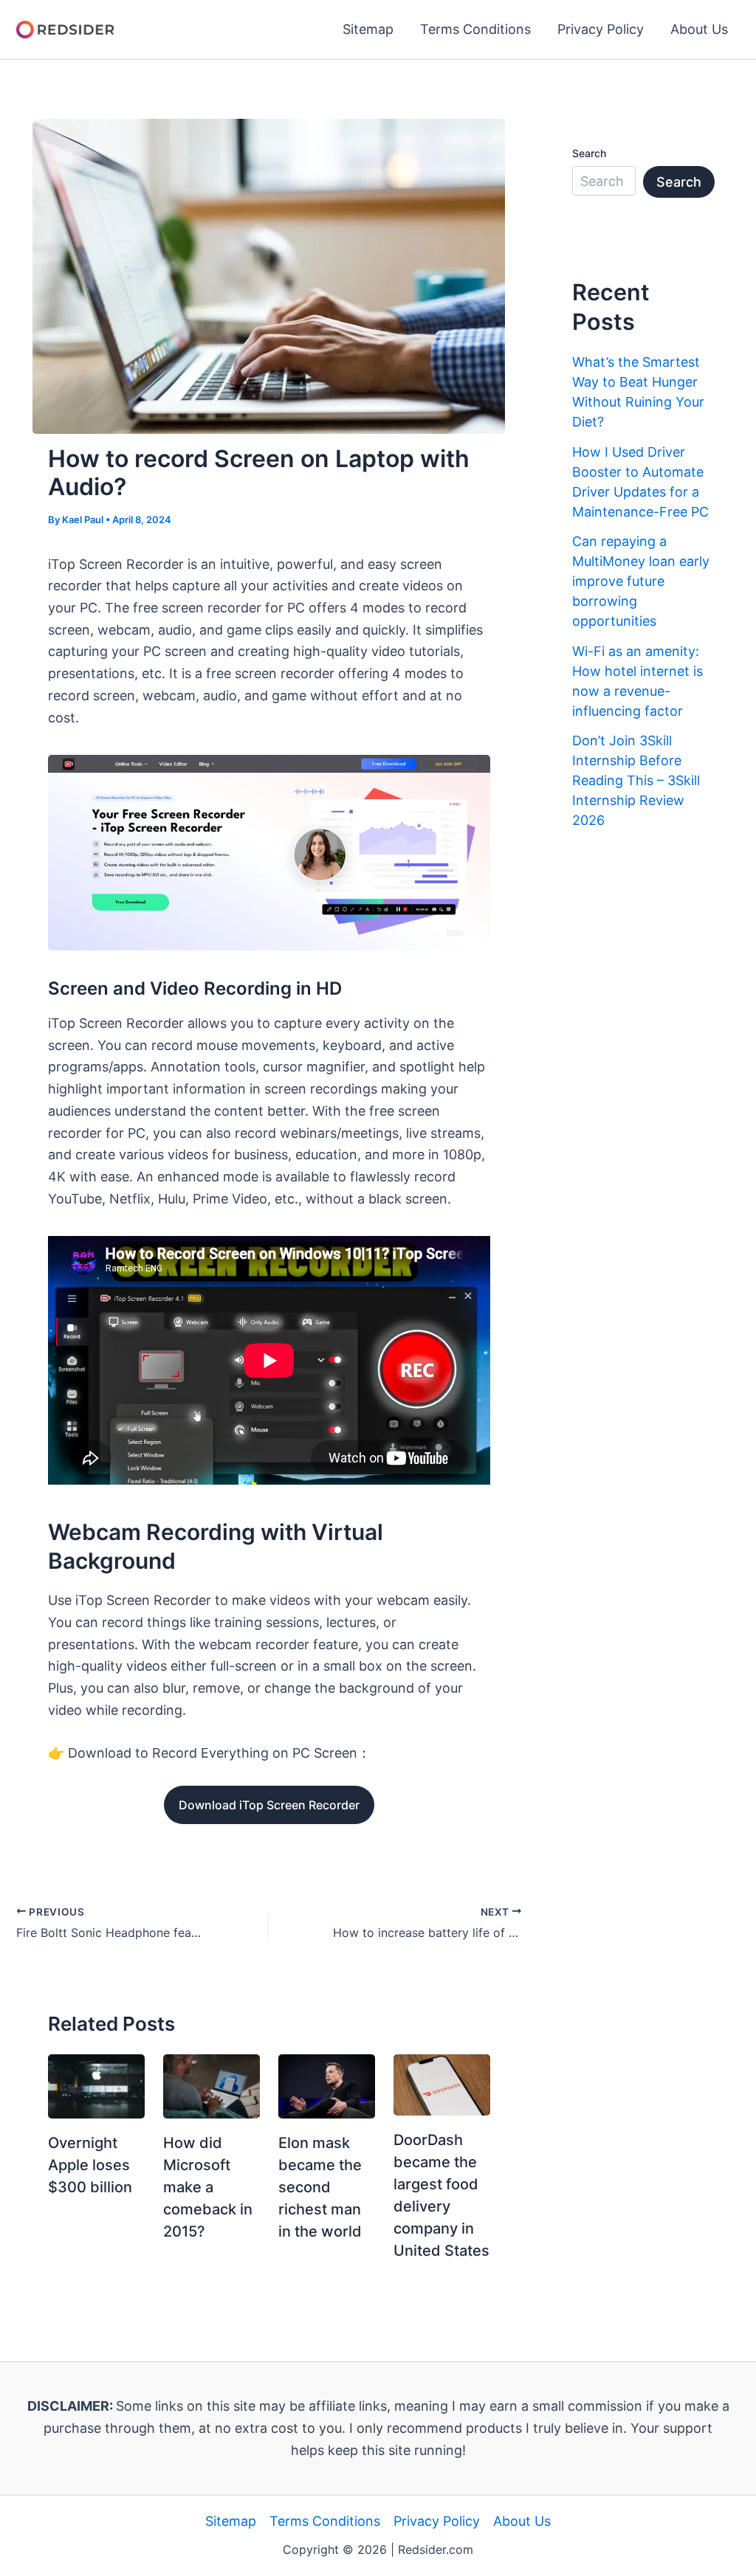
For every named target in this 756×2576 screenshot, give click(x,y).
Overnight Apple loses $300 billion (90, 2165)
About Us (699, 29)
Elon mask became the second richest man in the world (320, 2187)
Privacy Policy (601, 29)
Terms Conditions (475, 29)
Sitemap (368, 29)
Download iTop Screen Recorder (269, 1805)
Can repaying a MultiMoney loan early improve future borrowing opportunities (641, 581)
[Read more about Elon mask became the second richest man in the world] (327, 2086)
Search (589, 153)
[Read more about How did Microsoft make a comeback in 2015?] (212, 2086)
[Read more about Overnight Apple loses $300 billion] (96, 2086)
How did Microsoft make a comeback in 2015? (208, 2187)
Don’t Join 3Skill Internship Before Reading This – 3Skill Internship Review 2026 (636, 780)
